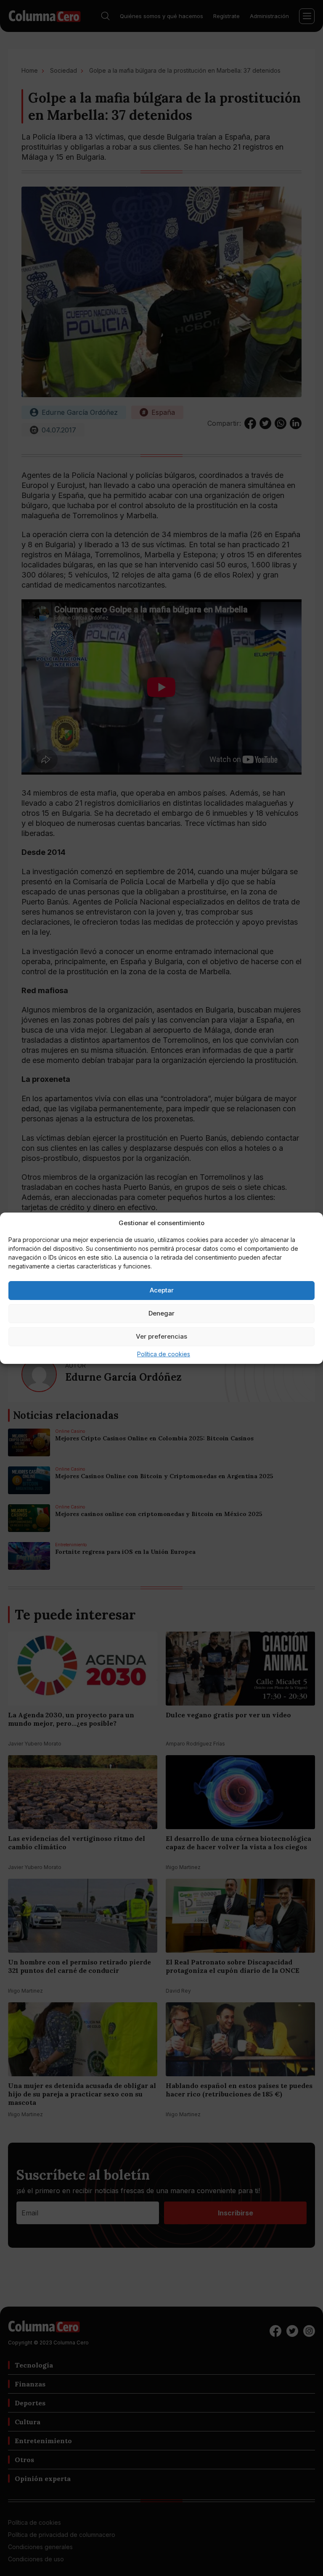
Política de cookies (164, 1354)
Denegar (161, 1313)
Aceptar (162, 1290)
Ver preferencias (161, 1336)
